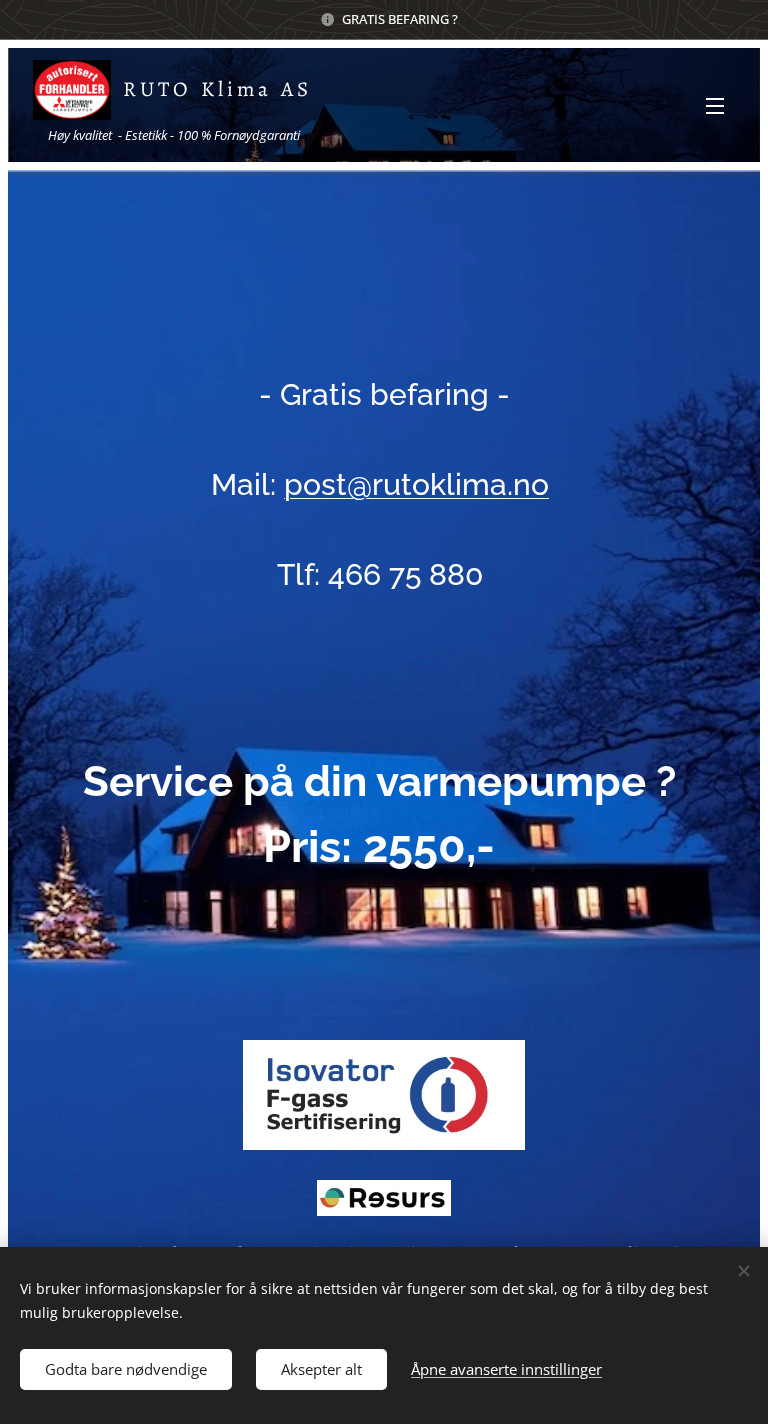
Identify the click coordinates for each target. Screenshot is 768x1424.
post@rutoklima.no (416, 484)
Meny (715, 105)
